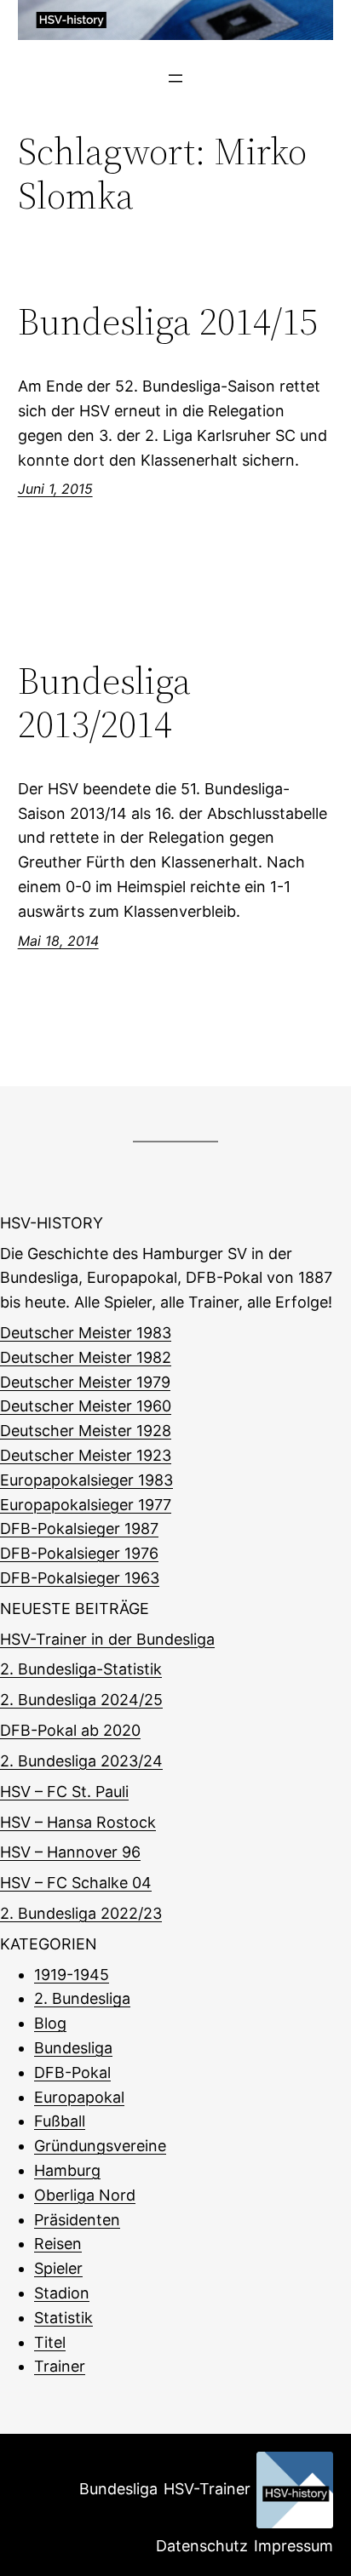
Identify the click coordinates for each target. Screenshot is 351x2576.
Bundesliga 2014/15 (168, 322)
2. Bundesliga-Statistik (81, 1669)
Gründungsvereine (100, 2146)
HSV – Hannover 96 (70, 1852)
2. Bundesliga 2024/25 (81, 1700)
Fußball (60, 2121)
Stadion (62, 2293)
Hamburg (67, 2170)
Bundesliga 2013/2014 (104, 703)
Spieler (58, 2268)
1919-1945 (72, 1975)
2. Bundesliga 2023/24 (81, 1761)
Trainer (60, 2366)
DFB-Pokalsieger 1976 (79, 1553)
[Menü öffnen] (175, 78)
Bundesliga (73, 2048)
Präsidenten (77, 2220)
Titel (50, 2342)
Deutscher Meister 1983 (86, 1333)
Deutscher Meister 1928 (86, 1431)
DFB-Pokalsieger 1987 (79, 1528)
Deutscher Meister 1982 (86, 1357)
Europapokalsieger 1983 (86, 1480)
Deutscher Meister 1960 (86, 1406)
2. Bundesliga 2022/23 (81, 1913)
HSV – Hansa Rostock (78, 1822)
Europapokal (79, 2097)
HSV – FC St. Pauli (64, 1792)
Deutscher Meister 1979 (85, 1382)
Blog (50, 2023)
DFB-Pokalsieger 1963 (80, 1578)
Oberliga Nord (85, 2195)
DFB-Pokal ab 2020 (70, 1730)
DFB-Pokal (72, 2072)
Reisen (58, 2244)
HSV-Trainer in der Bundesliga (107, 1639)
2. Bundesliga (82, 1998)
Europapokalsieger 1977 (86, 1505)
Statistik (63, 2318)
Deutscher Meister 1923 (86, 1455)
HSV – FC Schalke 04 (76, 1883)
